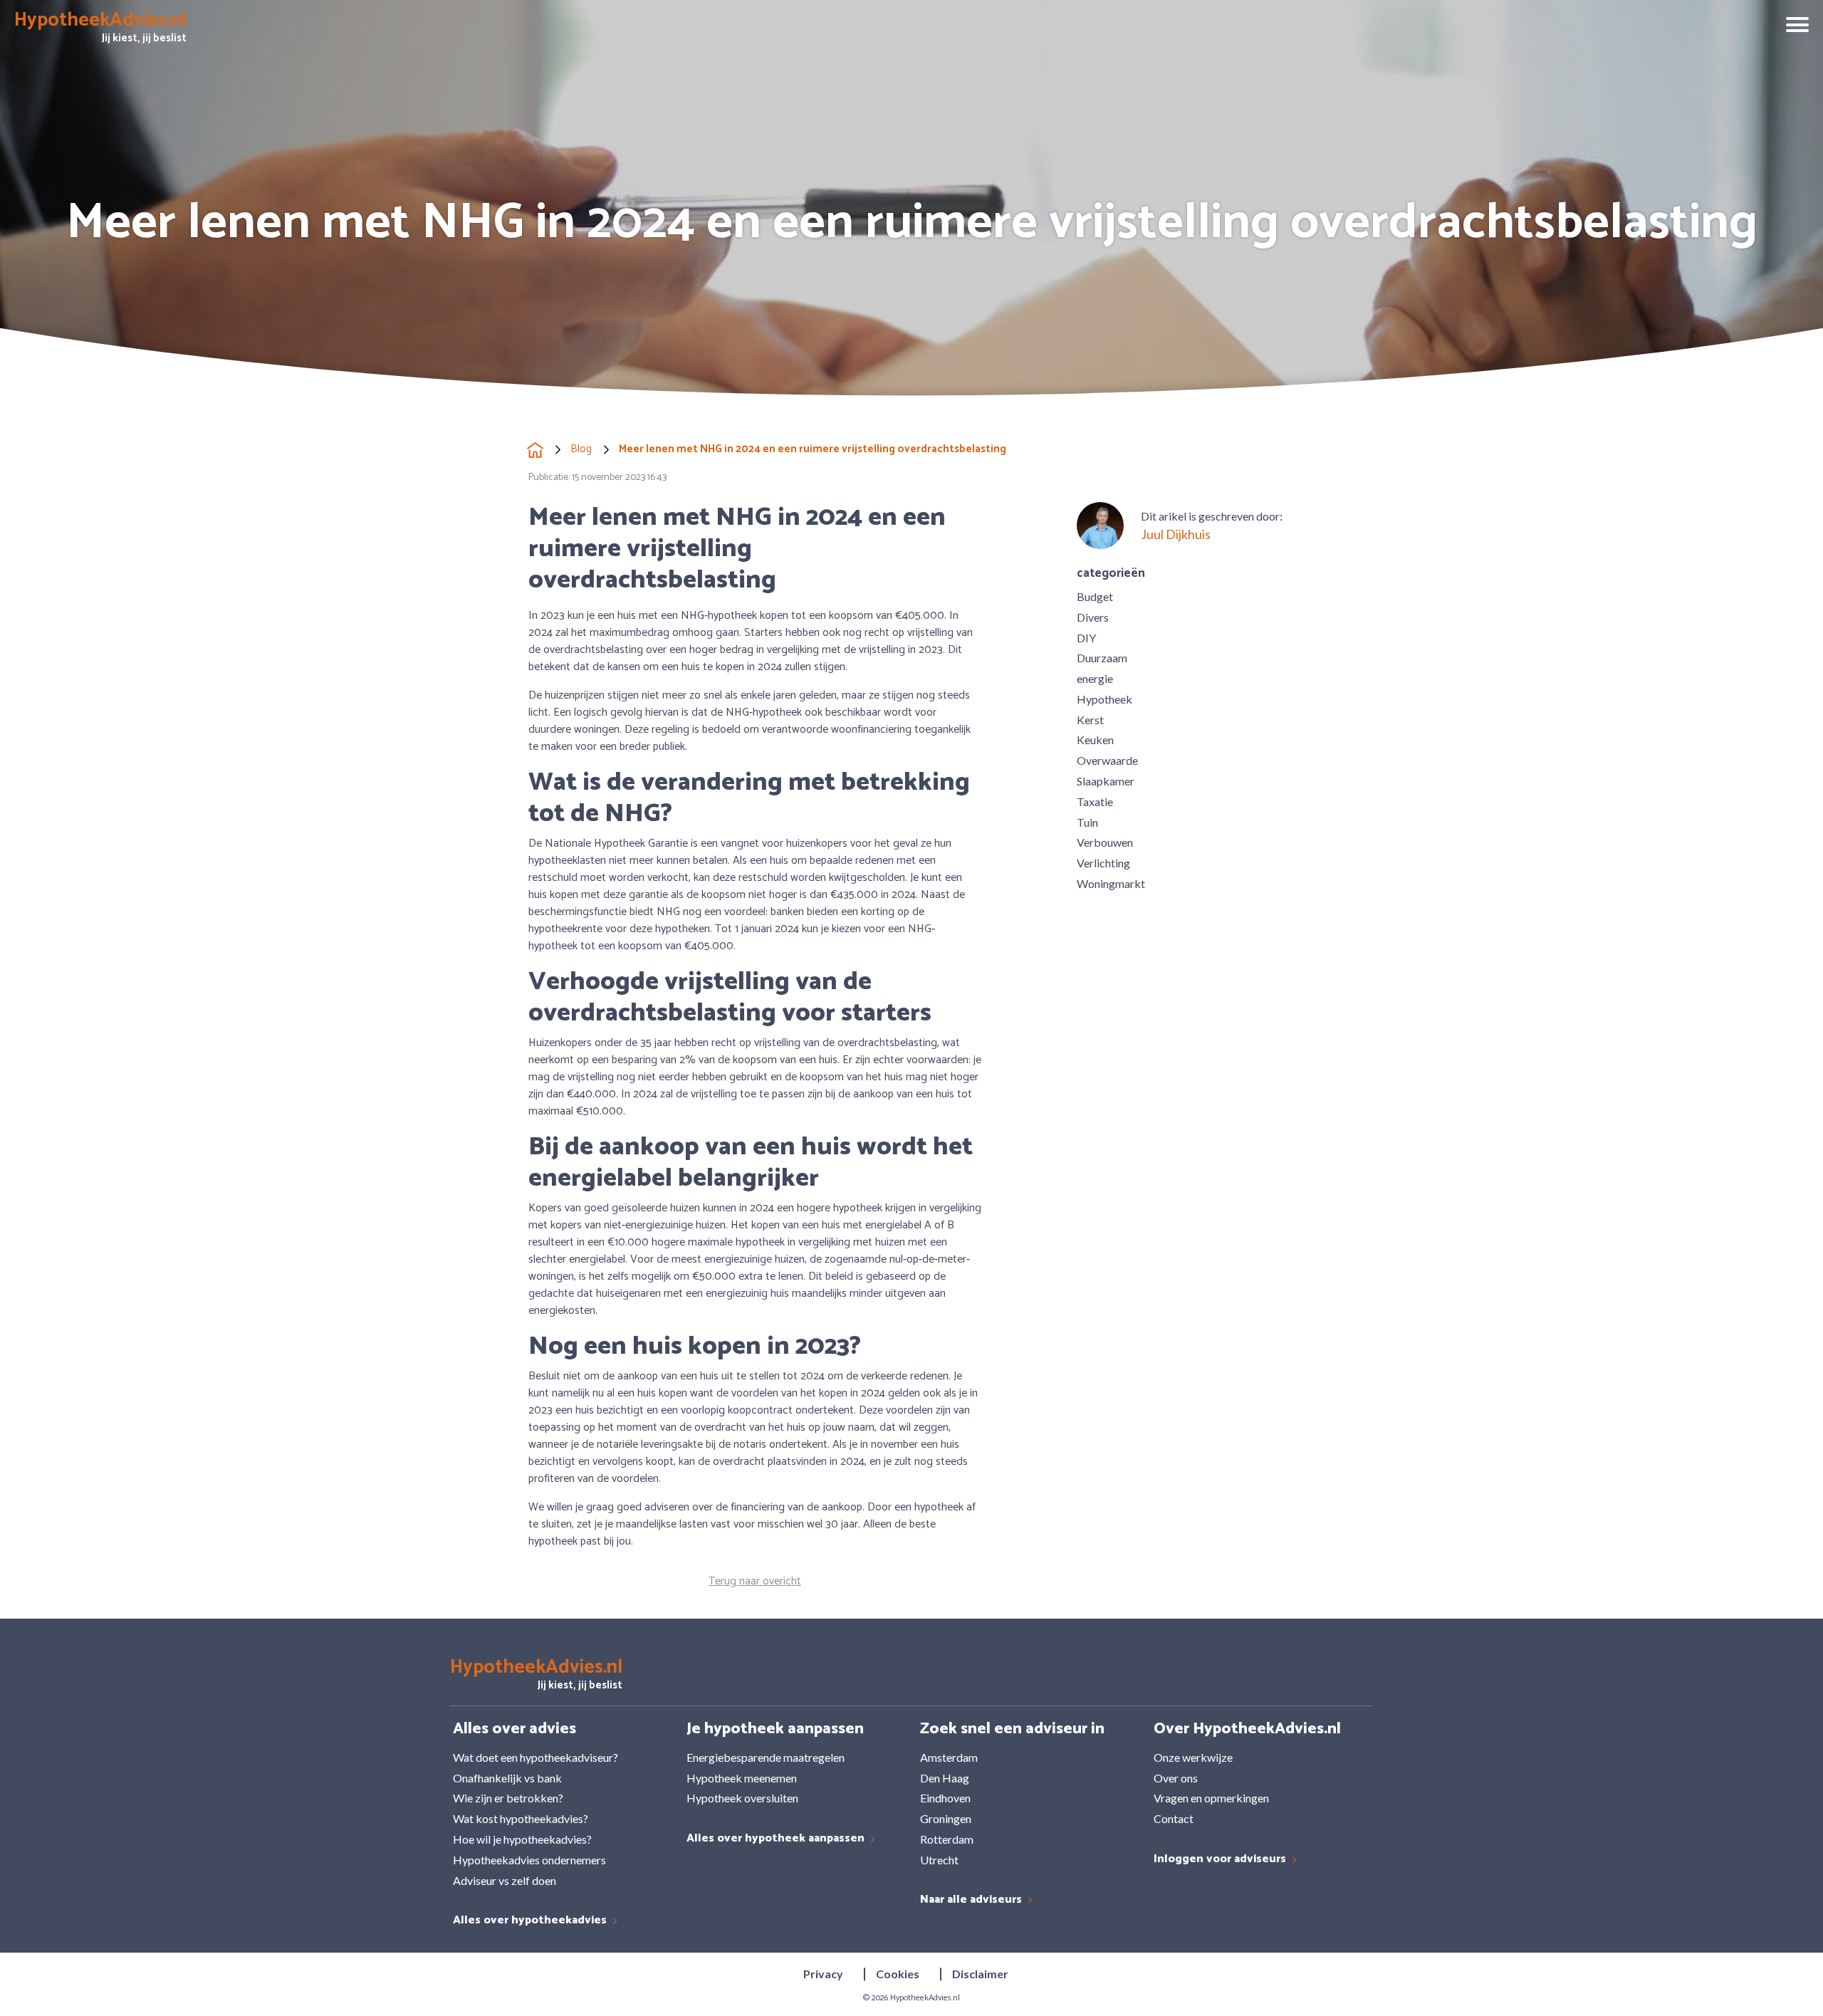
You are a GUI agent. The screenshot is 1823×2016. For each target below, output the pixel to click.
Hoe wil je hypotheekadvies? (522, 1839)
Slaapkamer (1106, 781)
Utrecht (939, 1860)
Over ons (1176, 1778)
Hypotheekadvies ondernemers (529, 1860)
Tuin (1087, 822)
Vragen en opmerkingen (1211, 1798)
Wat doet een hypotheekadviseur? (536, 1757)
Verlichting (1103, 863)
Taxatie (1095, 801)
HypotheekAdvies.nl (925, 1998)
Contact (1174, 1818)
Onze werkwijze (1193, 1757)
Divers (1093, 617)
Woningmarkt (1111, 883)
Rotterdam (947, 1839)
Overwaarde (1107, 760)
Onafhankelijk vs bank (507, 1778)
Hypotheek (1104, 699)
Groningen (946, 1818)
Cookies (898, 1974)
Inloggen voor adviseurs (1221, 1860)
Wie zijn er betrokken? (508, 1798)
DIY (1086, 638)
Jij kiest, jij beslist (100, 30)
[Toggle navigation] (1792, 26)
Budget (1095, 596)
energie (1095, 678)
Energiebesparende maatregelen (766, 1757)
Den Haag (945, 1778)
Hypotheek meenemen (742, 1778)
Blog (581, 450)
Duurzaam (1102, 658)
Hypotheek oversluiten (742, 1798)
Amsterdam (949, 1757)
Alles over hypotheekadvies (531, 1921)
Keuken (1095, 740)
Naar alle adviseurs (972, 1900)
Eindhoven (945, 1798)
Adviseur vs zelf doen (505, 1880)
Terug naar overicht (755, 1582)
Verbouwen (1105, 842)
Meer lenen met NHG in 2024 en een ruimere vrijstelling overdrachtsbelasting (813, 450)
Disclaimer (980, 1974)
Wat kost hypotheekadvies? (521, 1818)
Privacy (823, 1974)
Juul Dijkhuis (1176, 534)
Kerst (1090, 720)
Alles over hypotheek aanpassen (777, 1839)
